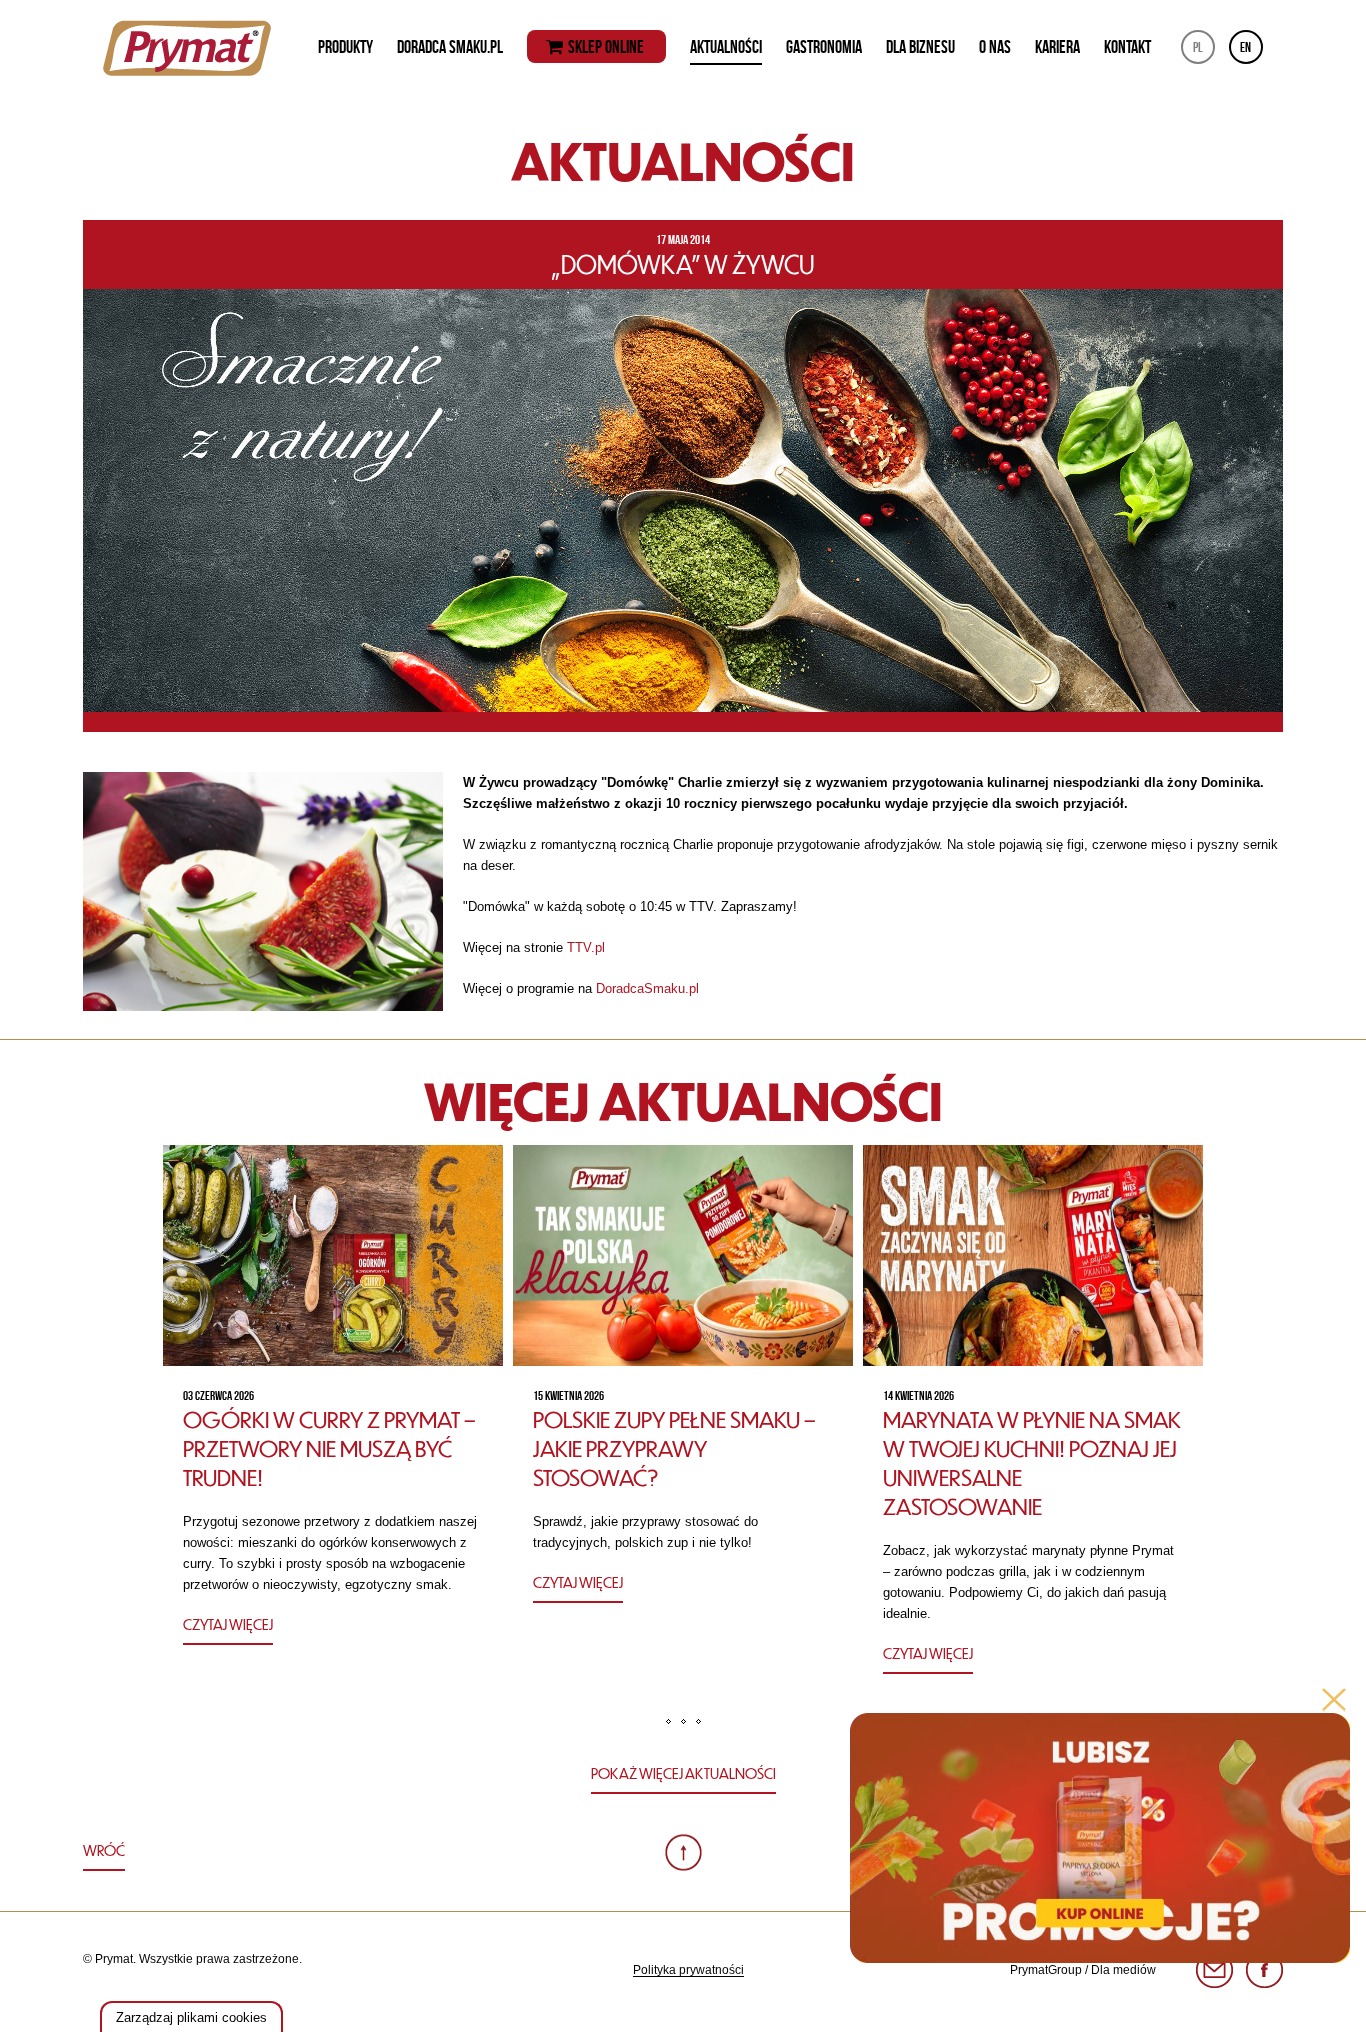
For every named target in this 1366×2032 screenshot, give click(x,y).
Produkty (345, 47)
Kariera (1057, 47)
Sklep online (606, 47)
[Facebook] (1264, 1970)
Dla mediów (1123, 1970)
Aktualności (726, 47)
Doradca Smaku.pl (450, 47)
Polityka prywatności (688, 1970)
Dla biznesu (920, 47)
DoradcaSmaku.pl (645, 988)
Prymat (187, 48)
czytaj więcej (228, 1624)
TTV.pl (586, 947)
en (1245, 47)
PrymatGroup (1046, 1970)
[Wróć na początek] (683, 1852)
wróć (104, 1850)
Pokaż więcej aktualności (683, 1773)
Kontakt (1127, 47)
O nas (995, 47)
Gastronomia (824, 47)
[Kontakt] (1214, 1970)
